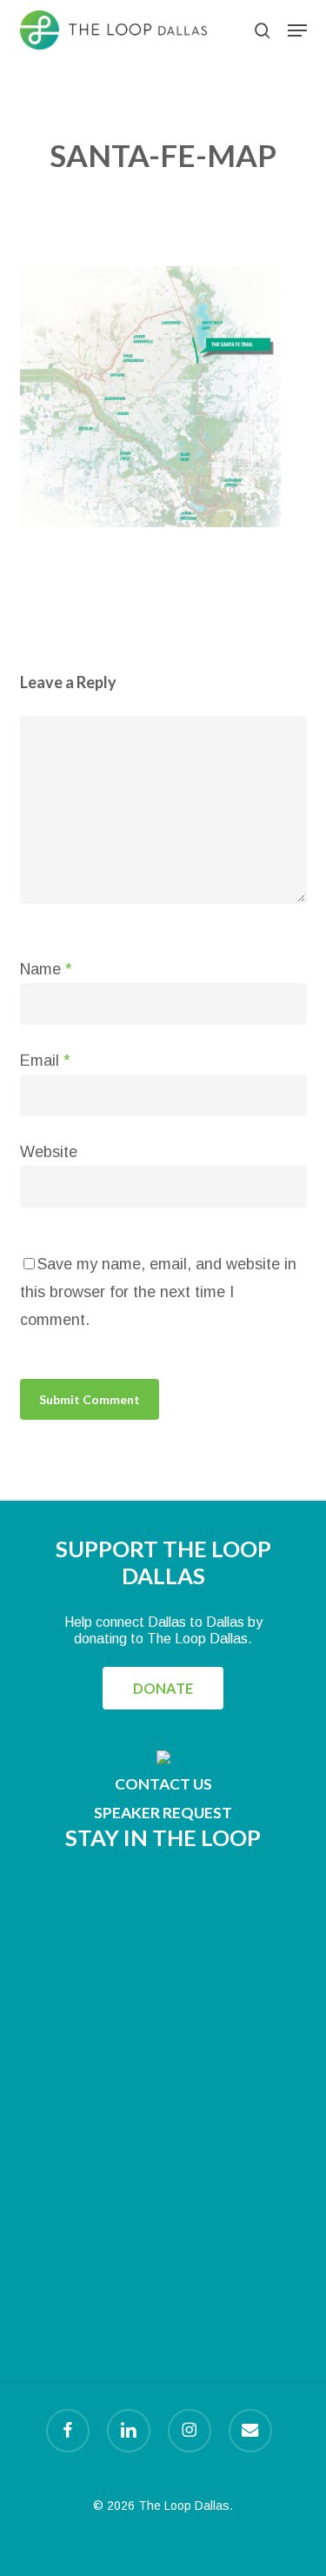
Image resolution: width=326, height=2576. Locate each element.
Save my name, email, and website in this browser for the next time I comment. (158, 1292)
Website (49, 1152)
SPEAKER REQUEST (163, 1813)
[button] (297, 30)
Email (45, 1061)
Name (46, 969)
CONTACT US (163, 1784)
